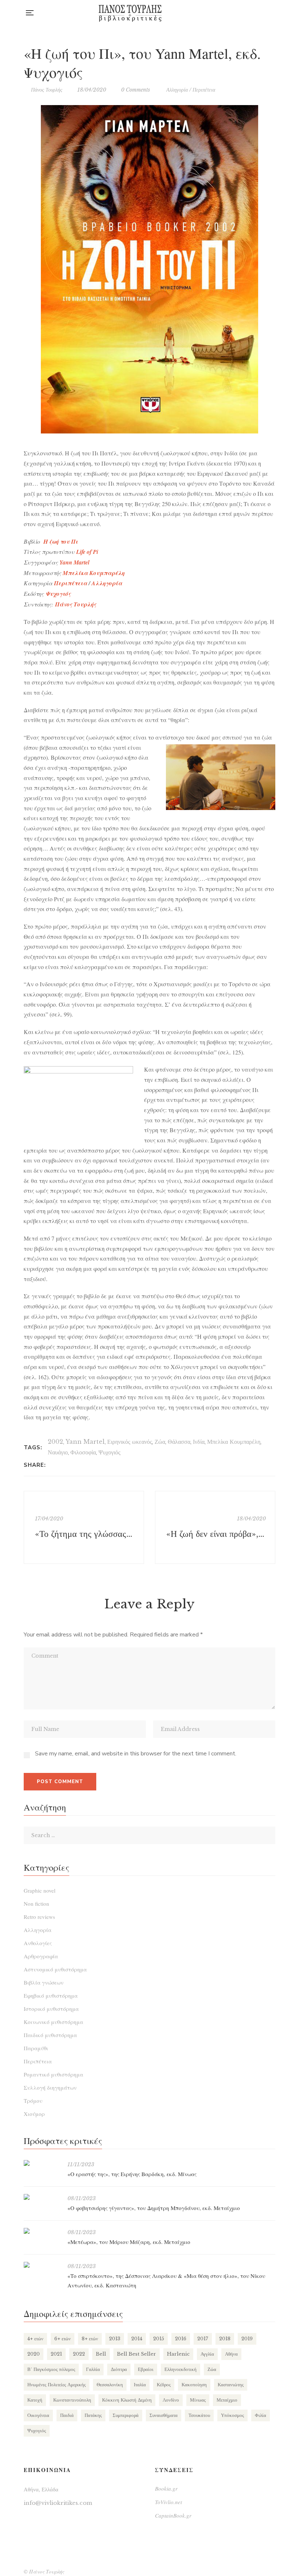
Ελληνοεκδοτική (180, 2369)
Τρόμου (33, 2101)
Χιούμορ (34, 2114)
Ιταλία (140, 2385)
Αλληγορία (177, 90)
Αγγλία (207, 2354)
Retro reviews (39, 1917)
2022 (79, 2354)
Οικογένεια (38, 2415)
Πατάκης (93, 2415)
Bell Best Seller (137, 2354)
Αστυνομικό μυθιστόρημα (55, 1969)
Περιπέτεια (204, 90)
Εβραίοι (146, 2369)
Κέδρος (164, 2385)
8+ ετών (90, 2339)
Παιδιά (67, 2415)
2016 (181, 2339)
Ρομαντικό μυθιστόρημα (53, 2074)
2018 (225, 2339)
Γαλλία (93, 2369)
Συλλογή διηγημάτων (50, 2087)
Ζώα (160, 1442)
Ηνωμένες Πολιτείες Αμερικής (57, 2385)
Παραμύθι (36, 2048)
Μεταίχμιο (227, 2400)
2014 (137, 2339)
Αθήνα (231, 2354)
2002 (55, 1442)
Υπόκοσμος (232, 2415)
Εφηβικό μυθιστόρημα (51, 1995)
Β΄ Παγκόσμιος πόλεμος (51, 2369)
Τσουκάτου (199, 2415)
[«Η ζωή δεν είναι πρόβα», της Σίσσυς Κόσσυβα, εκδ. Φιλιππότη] (215, 1527)
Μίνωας (198, 2400)
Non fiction (36, 1904)
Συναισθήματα (164, 2415)
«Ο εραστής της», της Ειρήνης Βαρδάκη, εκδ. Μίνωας (132, 2174)
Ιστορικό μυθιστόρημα (51, 2009)
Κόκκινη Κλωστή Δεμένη (127, 2400)
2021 (56, 2354)
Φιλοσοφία (83, 1452)
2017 (203, 2339)
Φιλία (261, 2415)
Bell (101, 2354)
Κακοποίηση (194, 2385)
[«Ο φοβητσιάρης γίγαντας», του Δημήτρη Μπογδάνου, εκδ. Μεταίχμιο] (42, 2197)
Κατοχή (35, 2400)
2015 (159, 2339)
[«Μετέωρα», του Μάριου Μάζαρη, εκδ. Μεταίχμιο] (42, 2231)
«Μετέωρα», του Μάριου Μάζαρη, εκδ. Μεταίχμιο (129, 2242)
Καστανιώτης (231, 2385)
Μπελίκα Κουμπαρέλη (234, 1442)
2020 (34, 2354)
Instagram (258, 13)
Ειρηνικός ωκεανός (130, 1442)
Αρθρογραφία (41, 1956)
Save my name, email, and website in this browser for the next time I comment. (136, 1754)
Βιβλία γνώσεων (44, 1982)
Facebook (243, 13)
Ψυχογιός (58, 594)
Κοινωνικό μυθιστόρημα (53, 2022)
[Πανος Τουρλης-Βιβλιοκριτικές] (130, 13)
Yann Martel (85, 1442)
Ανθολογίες (38, 1943)
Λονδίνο (171, 2400)
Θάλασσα (179, 1442)
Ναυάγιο (58, 1452)
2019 (247, 2339)
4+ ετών (35, 2339)
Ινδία (199, 1442)
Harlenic (178, 2354)
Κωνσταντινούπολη (72, 2400)
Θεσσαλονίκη (110, 2385)
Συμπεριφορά (126, 2415)
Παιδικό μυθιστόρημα (50, 2035)
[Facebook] (53, 1465)
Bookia (273, 13)
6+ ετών (63, 2339)
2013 (115, 2339)
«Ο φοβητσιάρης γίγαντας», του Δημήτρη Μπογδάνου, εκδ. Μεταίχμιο (154, 2208)
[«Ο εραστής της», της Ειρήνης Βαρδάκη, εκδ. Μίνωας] (42, 2163)
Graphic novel (40, 1890)
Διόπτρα (119, 2369)
